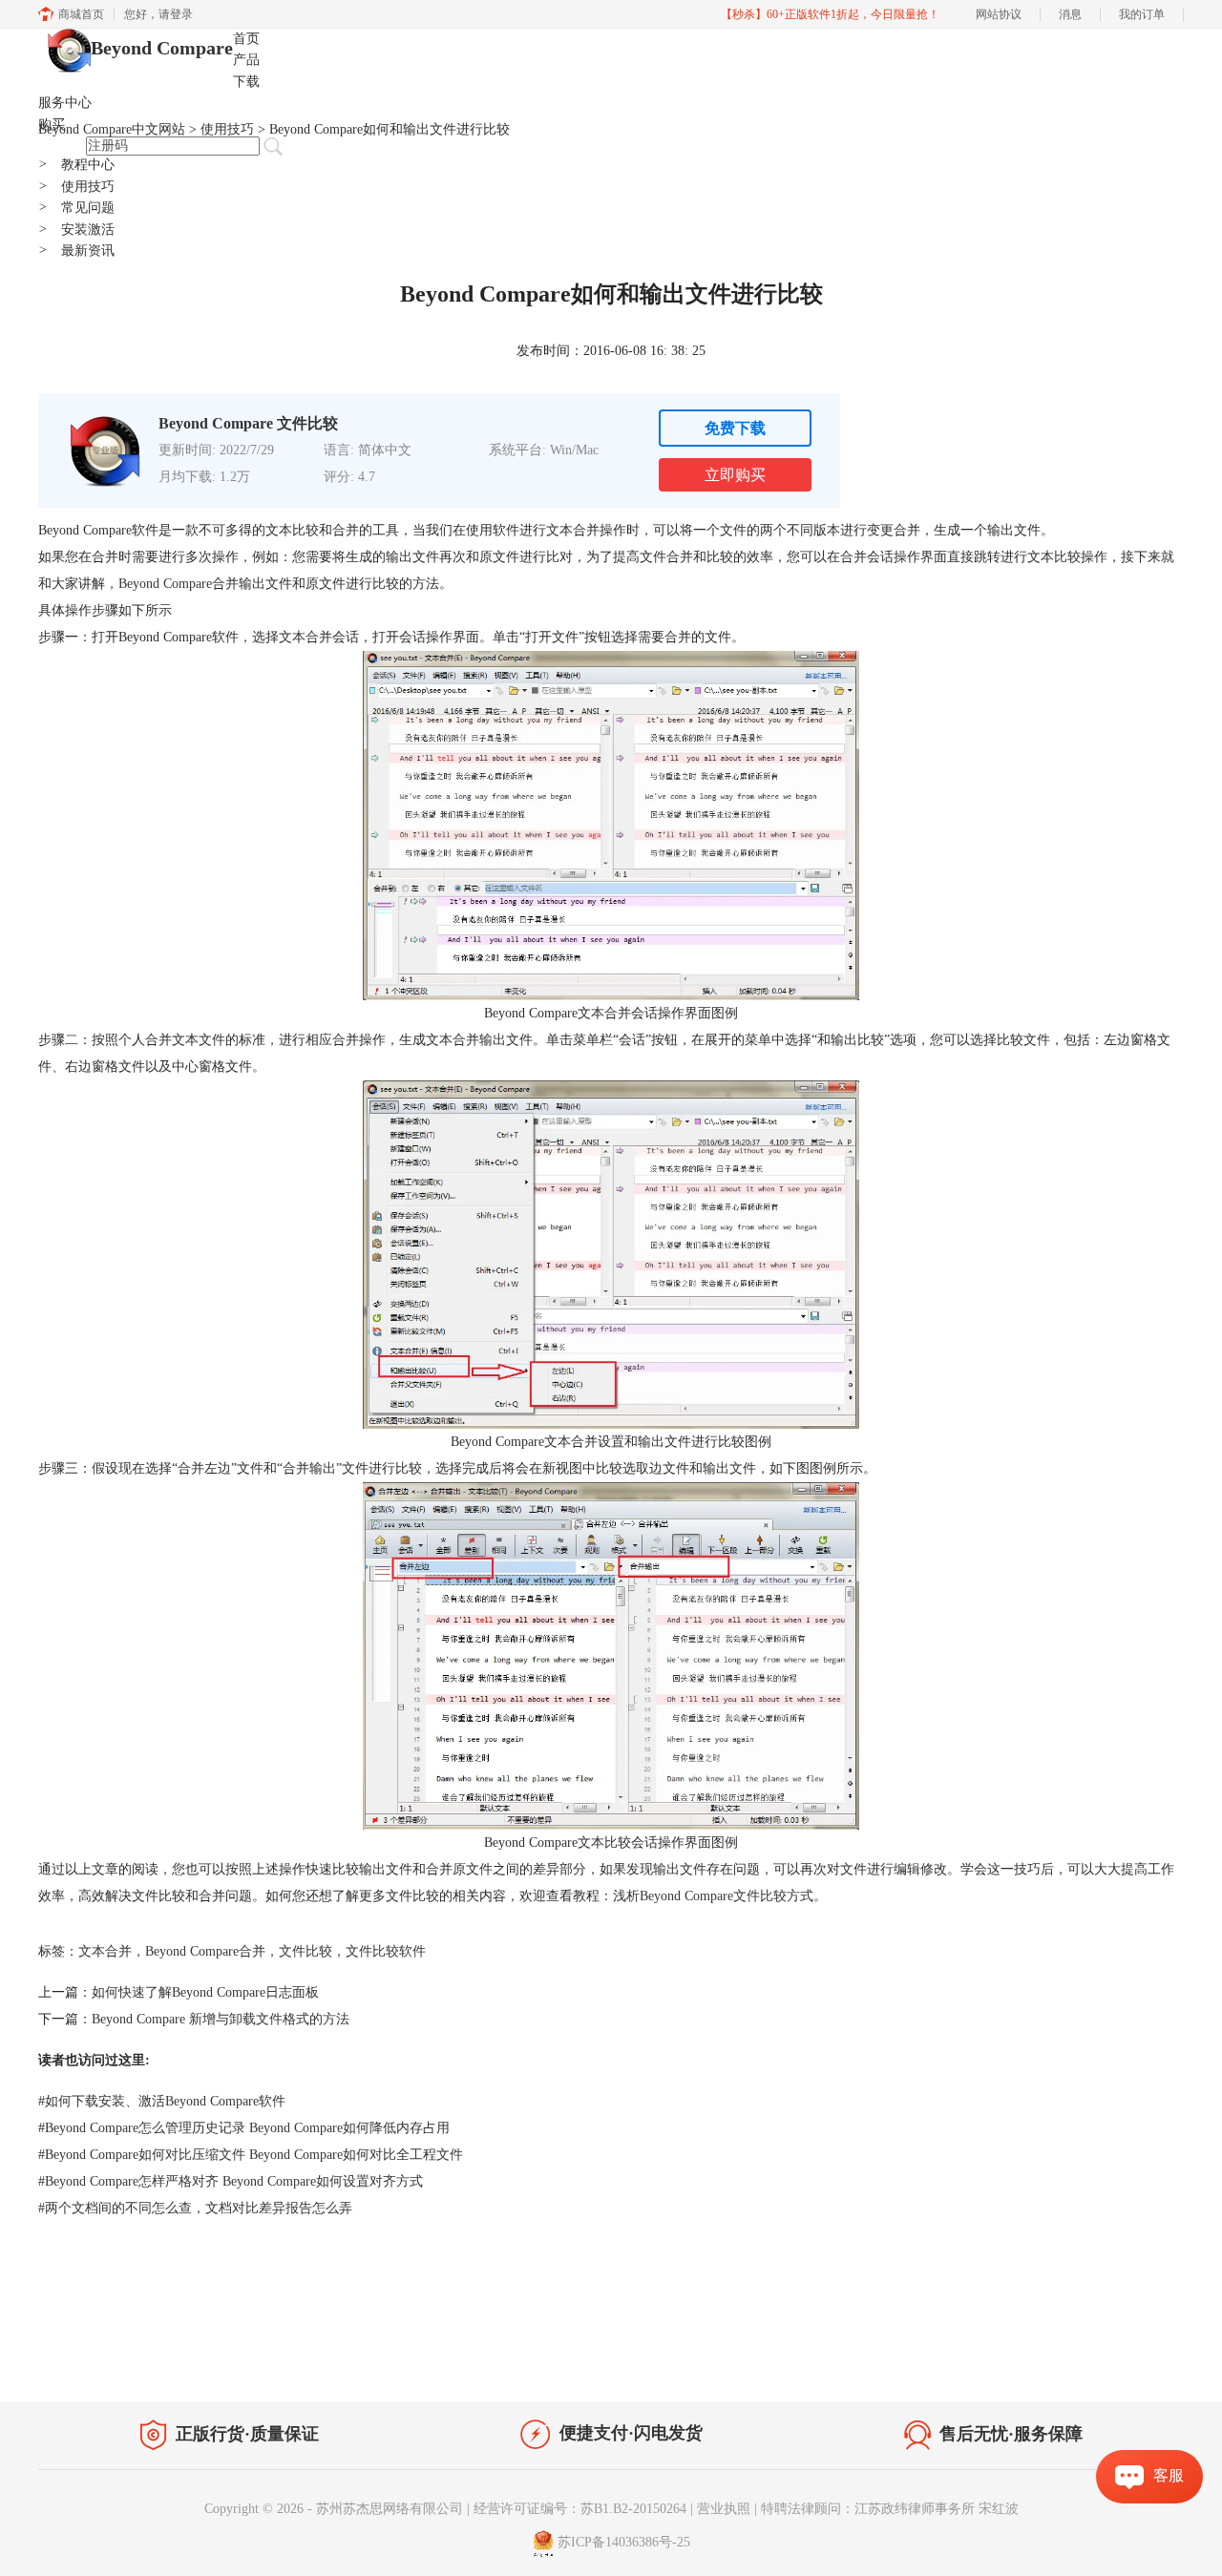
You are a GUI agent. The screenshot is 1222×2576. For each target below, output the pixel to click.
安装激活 (76, 230)
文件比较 (305, 1951)
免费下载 (735, 428)
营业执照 (724, 2509)
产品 (246, 60)
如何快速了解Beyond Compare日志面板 (205, 1992)
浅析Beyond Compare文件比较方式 (713, 1896)
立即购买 (735, 475)
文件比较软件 (386, 1951)
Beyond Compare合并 (205, 1951)
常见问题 (76, 208)
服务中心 (65, 103)
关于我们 (1050, 2362)
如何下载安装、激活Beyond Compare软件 (162, 2101)
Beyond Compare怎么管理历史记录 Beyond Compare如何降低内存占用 (244, 2128)
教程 (218, 2358)
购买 (52, 125)
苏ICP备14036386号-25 (624, 2542)
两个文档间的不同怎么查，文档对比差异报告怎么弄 (195, 2208)
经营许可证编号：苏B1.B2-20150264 (580, 2509)
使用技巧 (76, 187)
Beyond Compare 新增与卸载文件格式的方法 (221, 2019)
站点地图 (274, 2358)
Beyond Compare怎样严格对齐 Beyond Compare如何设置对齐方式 (231, 2181)
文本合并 (105, 1951)
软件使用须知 (1132, 2362)
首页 (246, 39)
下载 (246, 82)
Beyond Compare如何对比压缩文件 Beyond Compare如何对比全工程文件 (251, 2155)
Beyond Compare (162, 48)
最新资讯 (76, 251)
